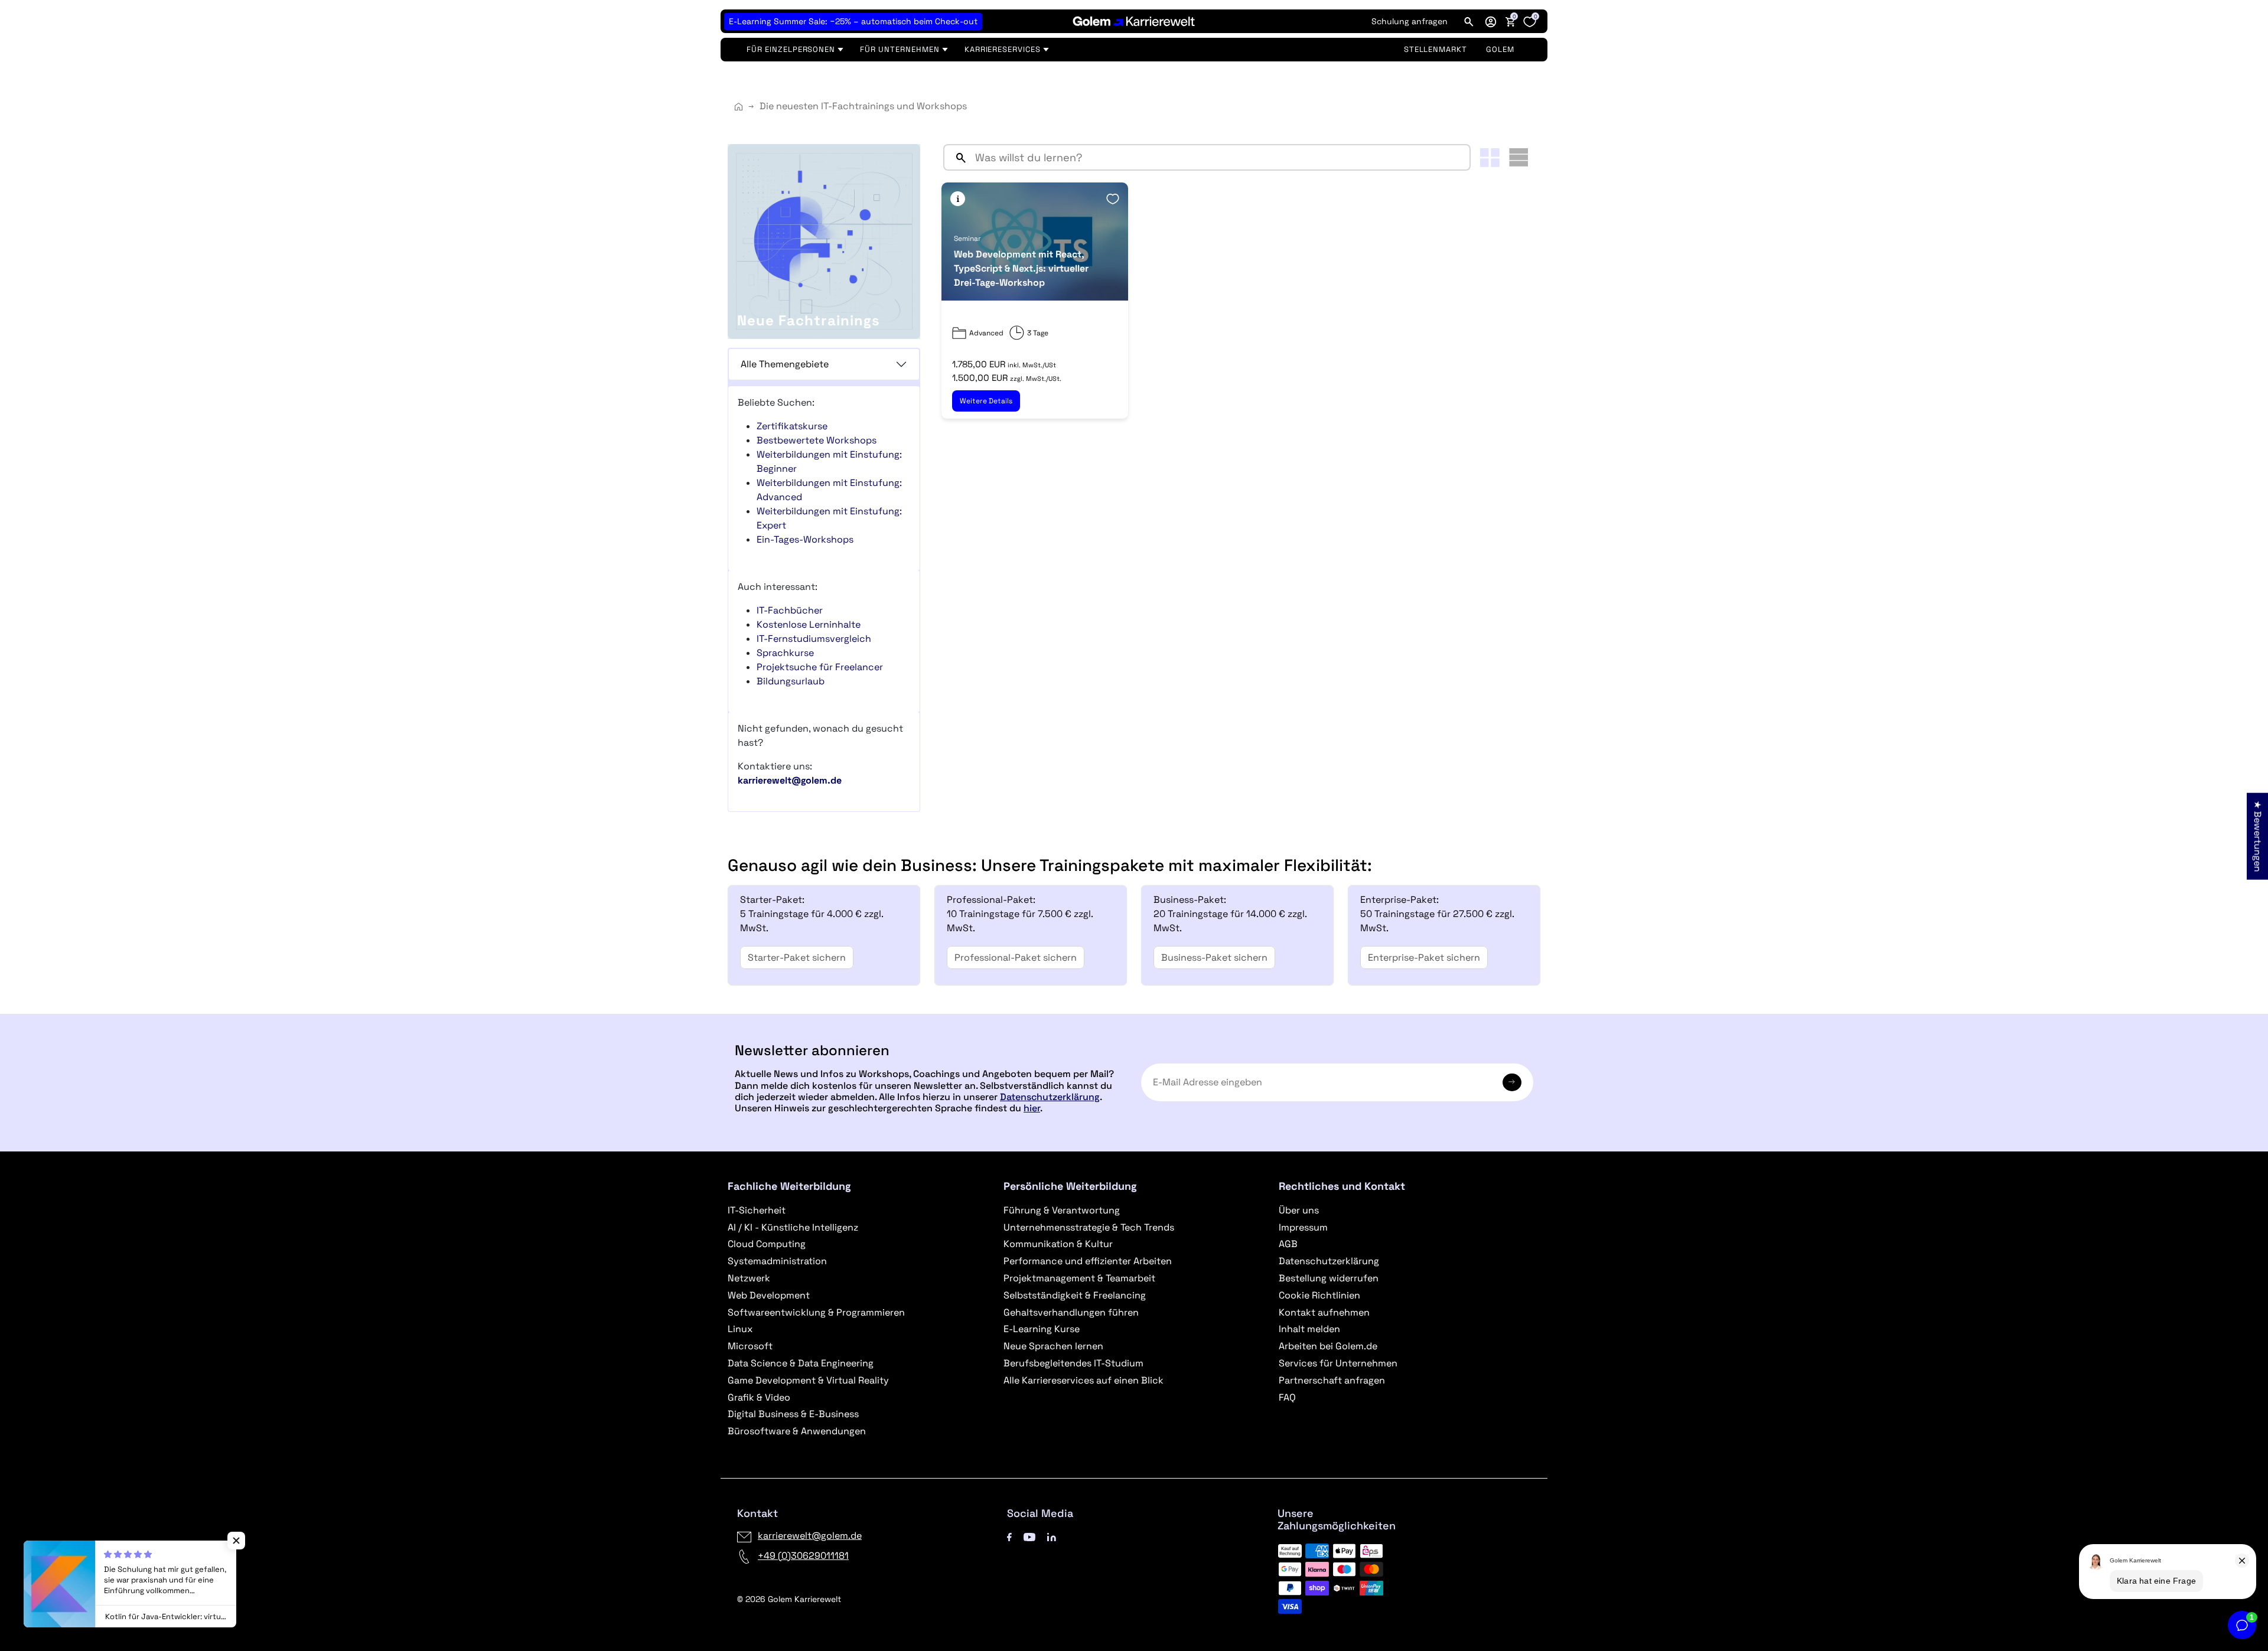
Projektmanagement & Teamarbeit (1079, 1278)
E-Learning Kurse (1042, 1329)
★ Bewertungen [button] (2258, 836)
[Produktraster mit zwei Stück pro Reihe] (1490, 158)
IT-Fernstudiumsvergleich (814, 639)
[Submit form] (1512, 1082)
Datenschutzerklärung (1050, 1097)
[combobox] (1220, 157)
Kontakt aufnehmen (1324, 1312)
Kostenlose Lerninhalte (809, 624)
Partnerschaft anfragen (1332, 1380)
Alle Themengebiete (785, 364)
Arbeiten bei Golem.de (1328, 1346)
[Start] (739, 107)
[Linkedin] (1052, 1536)
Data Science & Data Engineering (801, 1363)
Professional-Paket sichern (1016, 957)
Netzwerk (749, 1278)
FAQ (1287, 1397)
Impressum (1303, 1227)
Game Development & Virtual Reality (808, 1380)
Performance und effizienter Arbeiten (1088, 1261)
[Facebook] (1009, 1536)
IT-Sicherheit (757, 1210)
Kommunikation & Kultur (1058, 1244)
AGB (1288, 1244)
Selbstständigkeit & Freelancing (1075, 1295)
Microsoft (750, 1346)
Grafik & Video (759, 1397)
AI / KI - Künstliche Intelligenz (793, 1227)
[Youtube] (1029, 1536)
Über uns (1299, 1210)
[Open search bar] (1469, 21)
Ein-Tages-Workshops (805, 539)
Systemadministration (777, 1261)
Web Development (769, 1295)
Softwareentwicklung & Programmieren (816, 1312)
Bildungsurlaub (791, 681)
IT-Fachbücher (790, 610)
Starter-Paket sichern (797, 957)
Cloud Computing (767, 1244)
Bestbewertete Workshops (817, 440)
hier (1032, 1108)
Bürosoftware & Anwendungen (797, 1431)
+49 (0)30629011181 (803, 1556)
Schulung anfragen (1410, 21)
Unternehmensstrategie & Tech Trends (1089, 1227)
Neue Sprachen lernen (1053, 1346)
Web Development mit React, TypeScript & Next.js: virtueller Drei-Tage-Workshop (1021, 268)
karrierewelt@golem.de (810, 1536)
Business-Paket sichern (1214, 957)
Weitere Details (986, 401)
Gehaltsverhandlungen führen (1071, 1312)
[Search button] (956, 157)
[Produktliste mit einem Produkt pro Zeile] (1518, 157)
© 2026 (789, 1599)
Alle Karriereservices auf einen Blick (1084, 1380)
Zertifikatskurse (792, 426)
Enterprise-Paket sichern (1424, 957)
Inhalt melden (1309, 1329)
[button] (1491, 21)
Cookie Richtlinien (1319, 1295)
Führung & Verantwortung (1062, 1210)
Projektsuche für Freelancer (820, 667)
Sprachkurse (785, 653)
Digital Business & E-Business (793, 1414)
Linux (740, 1329)
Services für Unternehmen (1338, 1363)
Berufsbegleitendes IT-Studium (1073, 1363)
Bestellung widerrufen (1329, 1278)
